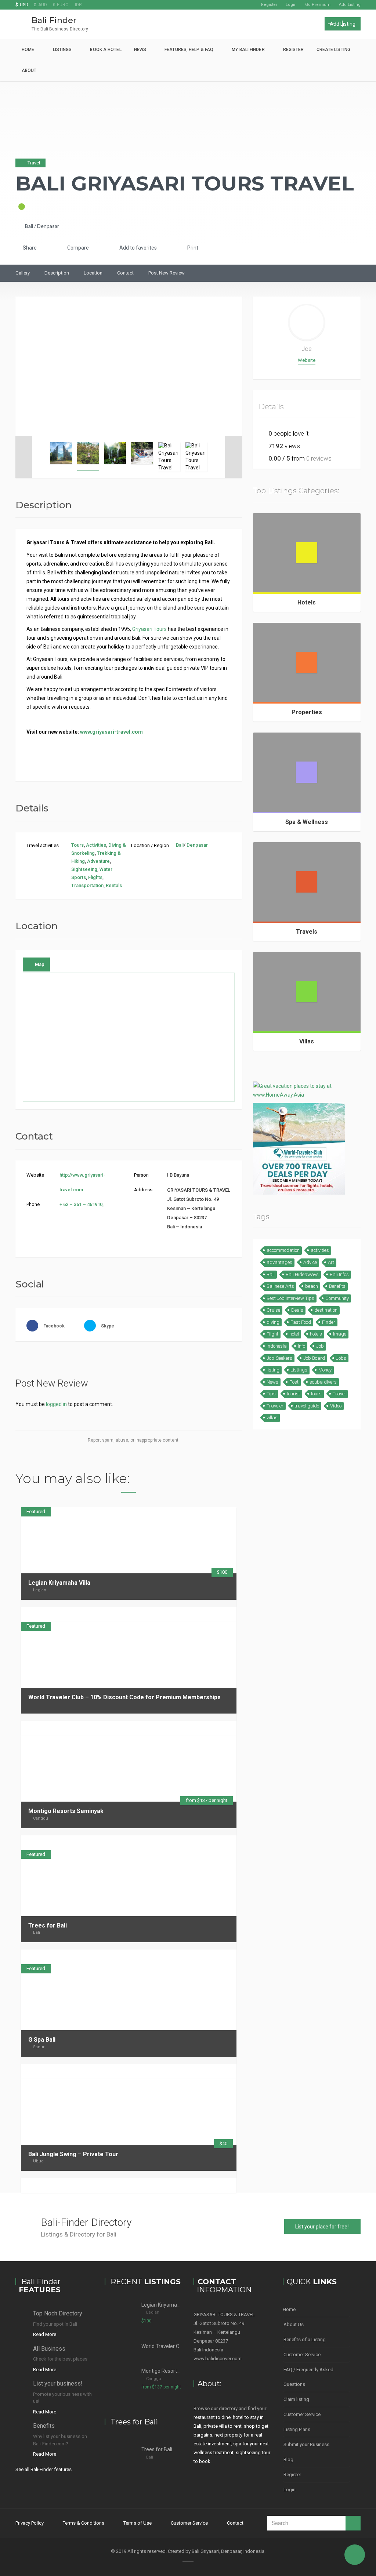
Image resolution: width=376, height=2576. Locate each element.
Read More (45, 2334)
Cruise (273, 1310)
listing (273, 1370)
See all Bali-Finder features (44, 2469)
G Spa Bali (42, 2040)
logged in (56, 1404)
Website (307, 360)
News (140, 50)
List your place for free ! (322, 2227)
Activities (96, 845)
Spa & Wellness (307, 822)
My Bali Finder (248, 50)
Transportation (87, 885)
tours (316, 1394)
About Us (294, 2324)
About (29, 70)
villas (272, 1418)
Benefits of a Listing (305, 2339)
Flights (95, 877)
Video (336, 1406)
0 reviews (319, 458)
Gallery (23, 273)
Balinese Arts (280, 1286)
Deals (297, 1310)
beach (312, 1286)
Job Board (314, 1358)
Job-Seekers (279, 1358)
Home (28, 50)
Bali (29, 226)
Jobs (341, 1358)
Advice (310, 1262)
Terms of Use (138, 2523)
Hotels (307, 602)
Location (93, 273)
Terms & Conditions (84, 2523)
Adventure (98, 861)
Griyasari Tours (149, 629)
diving (273, 1322)
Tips (271, 1394)
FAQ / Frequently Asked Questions (308, 2377)
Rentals (114, 885)
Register (269, 5)
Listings (62, 50)
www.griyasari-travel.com (111, 732)
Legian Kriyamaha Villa (59, 1583)
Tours (77, 845)
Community (337, 1298)
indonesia (277, 1346)
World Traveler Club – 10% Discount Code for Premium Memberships (124, 1697)
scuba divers (323, 1382)
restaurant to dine (212, 2417)
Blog (288, 2459)
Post (294, 1382)
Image (340, 1334)
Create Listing (333, 50)
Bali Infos (339, 1274)
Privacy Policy (30, 2523)
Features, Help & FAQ (189, 50)
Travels (307, 932)
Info (301, 1346)
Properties (307, 712)
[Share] (207, 1614)
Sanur (39, 2047)
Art (331, 1262)
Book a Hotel (106, 50)
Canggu (41, 1818)
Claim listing (296, 2399)
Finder (329, 1322)
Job (320, 1346)
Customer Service (302, 2355)
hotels (316, 1334)
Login (291, 5)
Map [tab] (40, 964)
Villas (307, 1041)
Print (192, 248)
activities (320, 1250)
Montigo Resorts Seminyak (66, 1811)
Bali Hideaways (302, 1274)
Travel (339, 1394)
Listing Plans (297, 2429)
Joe (307, 349)
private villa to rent (223, 2426)
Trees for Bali (48, 1925)
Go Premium (318, 5)
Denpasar (48, 226)
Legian (40, 1590)
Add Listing (350, 5)
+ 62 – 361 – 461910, (82, 1204)
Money (325, 1370)
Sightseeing (84, 869)
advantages (279, 1262)
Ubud (38, 2161)
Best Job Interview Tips (290, 1298)
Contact (125, 273)
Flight (272, 1334)
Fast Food (301, 1322)
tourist (293, 1394)
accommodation (283, 1250)
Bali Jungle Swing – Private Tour (73, 2154)
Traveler (275, 1406)
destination (326, 1310)
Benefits (337, 1286)
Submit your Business (306, 2444)
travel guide (307, 1406)
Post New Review (167, 273)
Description (57, 273)
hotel (294, 1334)
